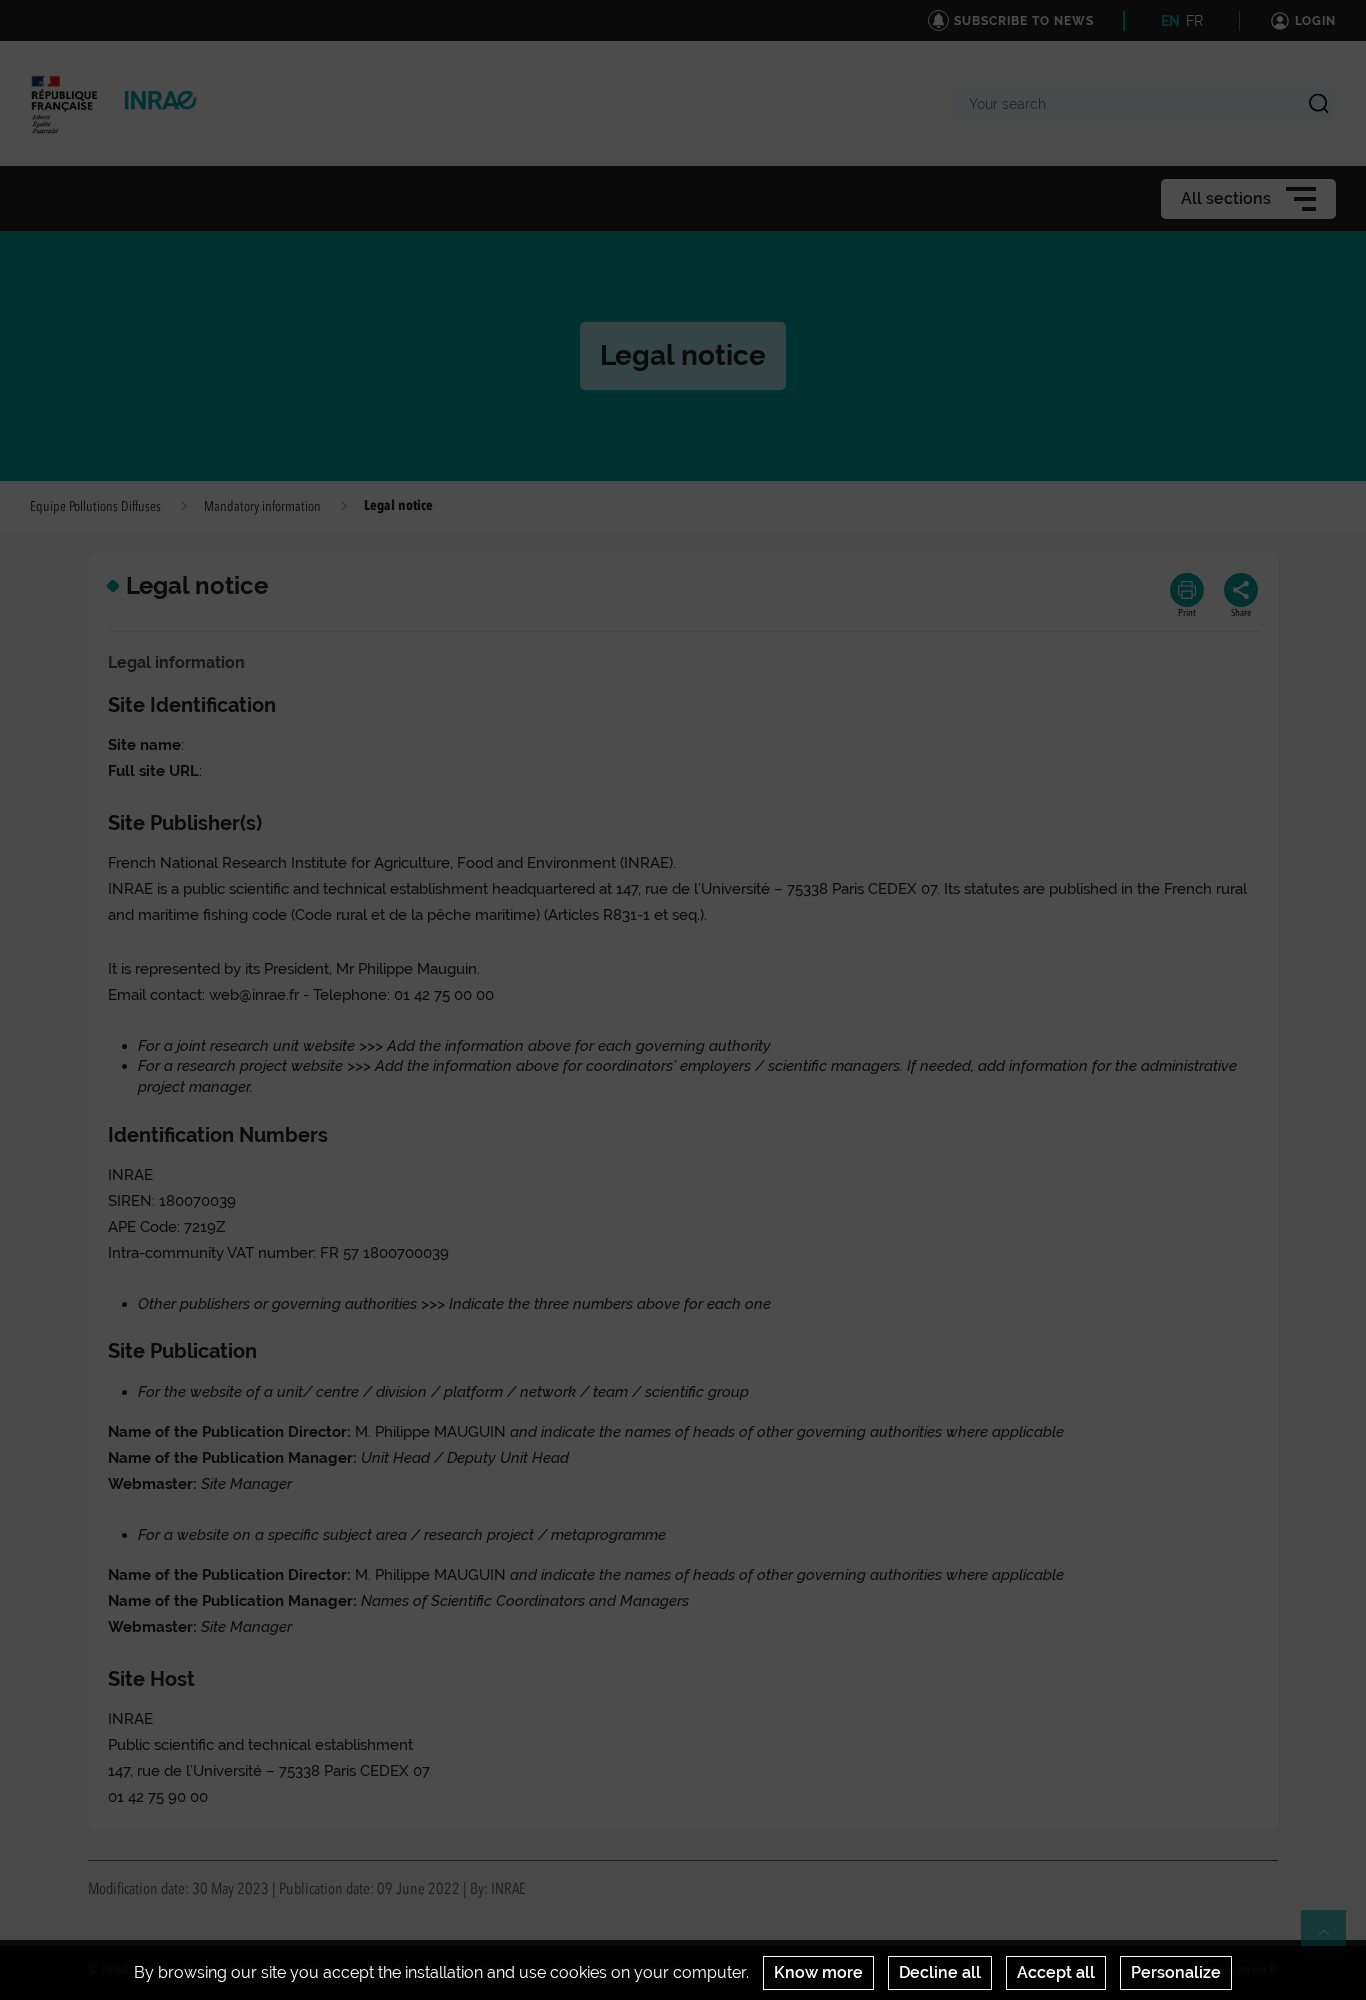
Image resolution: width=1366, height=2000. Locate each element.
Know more (818, 1972)
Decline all (940, 1972)
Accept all (1056, 1972)
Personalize (1176, 1972)
